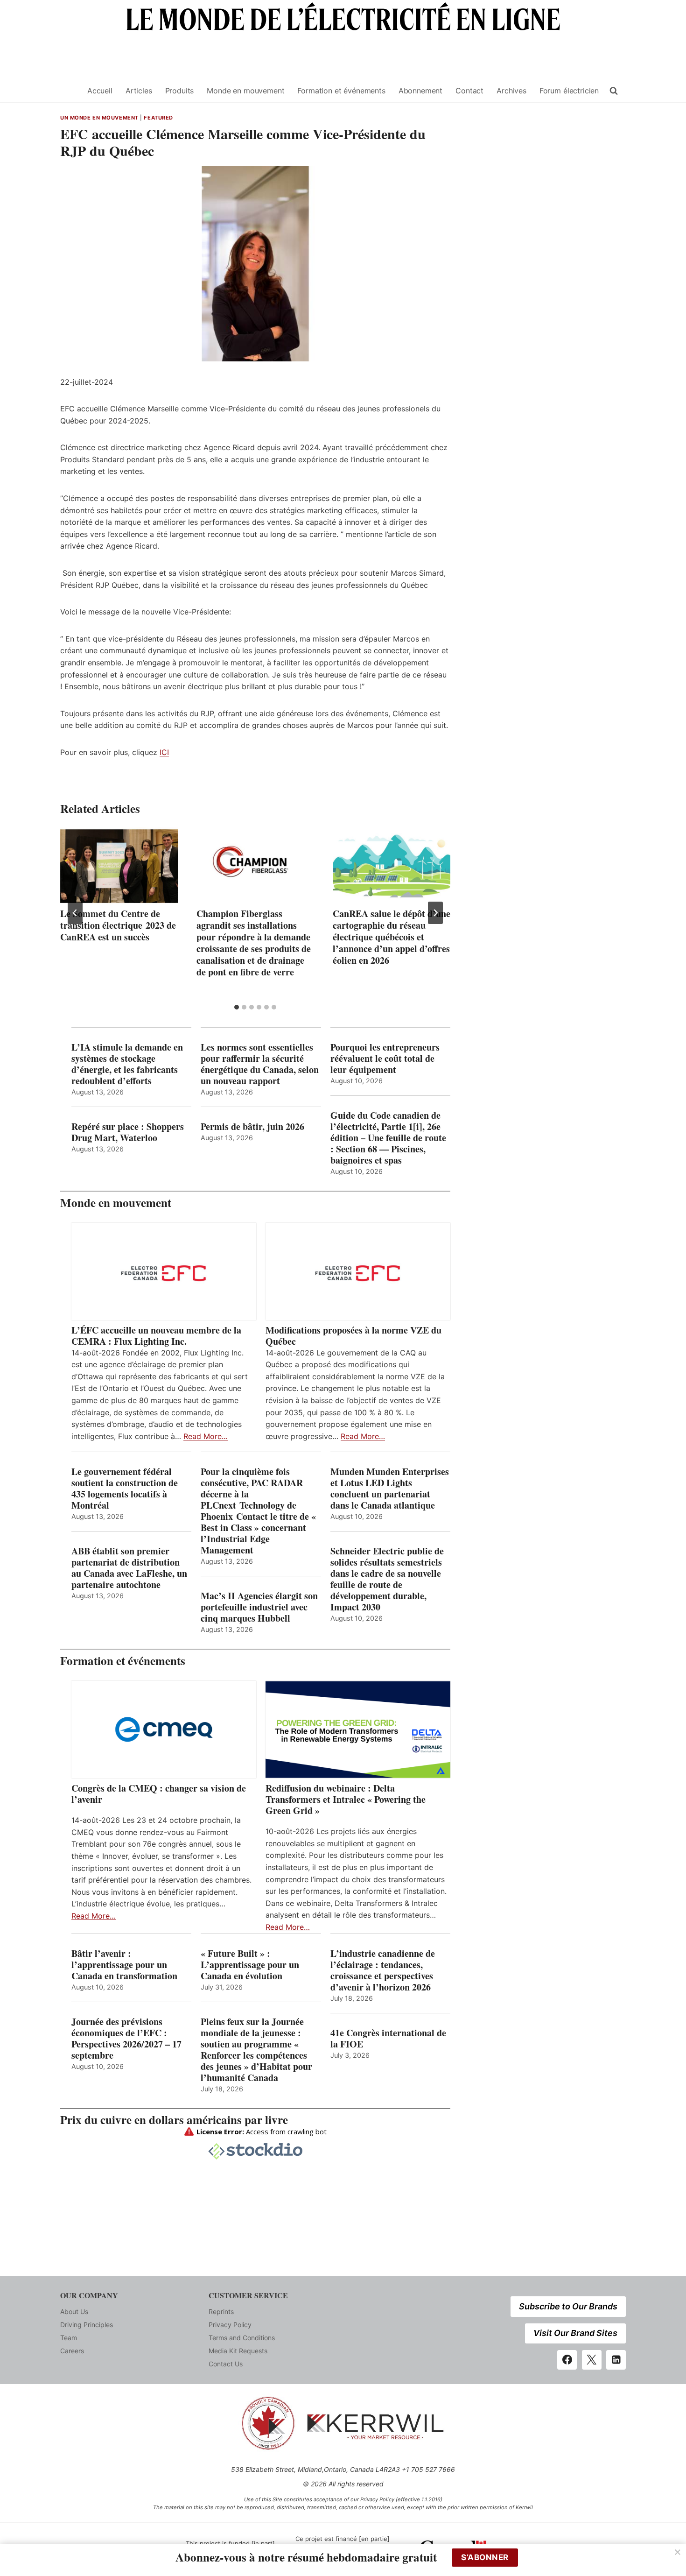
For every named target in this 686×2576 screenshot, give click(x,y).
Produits (180, 91)
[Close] (678, 2552)
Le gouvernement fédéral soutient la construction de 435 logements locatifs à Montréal (125, 1489)
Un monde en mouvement (99, 118)
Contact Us (226, 2364)
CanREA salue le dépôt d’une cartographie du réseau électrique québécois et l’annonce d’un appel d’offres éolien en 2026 (392, 937)
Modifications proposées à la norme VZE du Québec (353, 1336)
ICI (164, 752)
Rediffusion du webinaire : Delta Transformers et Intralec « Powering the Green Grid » (346, 1800)
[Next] (435, 913)
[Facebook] (567, 2360)
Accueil (100, 91)
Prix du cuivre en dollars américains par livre (174, 2120)
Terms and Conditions (242, 2338)
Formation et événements (341, 91)
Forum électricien (569, 91)
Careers (72, 2351)
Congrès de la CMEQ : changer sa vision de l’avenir (159, 1794)
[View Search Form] (614, 91)
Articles (139, 91)
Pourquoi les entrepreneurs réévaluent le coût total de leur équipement (385, 1059)
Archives (511, 91)
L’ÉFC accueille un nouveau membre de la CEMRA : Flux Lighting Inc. (156, 1336)
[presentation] (119, 866)
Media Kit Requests (238, 2351)
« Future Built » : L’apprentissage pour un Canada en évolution (250, 1965)
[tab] (237, 1007)
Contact (469, 91)
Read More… (206, 1436)
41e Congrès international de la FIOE (388, 2039)
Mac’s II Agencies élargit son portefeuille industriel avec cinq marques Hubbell (259, 1607)
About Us (74, 2311)
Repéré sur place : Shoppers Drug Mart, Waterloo (128, 1132)
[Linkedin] (616, 2360)
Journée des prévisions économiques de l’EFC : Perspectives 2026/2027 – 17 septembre (126, 2039)
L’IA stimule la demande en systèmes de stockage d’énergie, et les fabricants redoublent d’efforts (127, 1064)
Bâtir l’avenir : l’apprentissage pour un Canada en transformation (124, 1965)
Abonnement (420, 91)
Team (69, 2338)
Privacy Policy (230, 2325)
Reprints (221, 2311)
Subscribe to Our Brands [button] (568, 2306)
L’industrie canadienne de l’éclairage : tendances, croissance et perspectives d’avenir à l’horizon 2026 (383, 1970)
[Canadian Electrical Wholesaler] (68, 91)
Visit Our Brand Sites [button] (575, 2333)
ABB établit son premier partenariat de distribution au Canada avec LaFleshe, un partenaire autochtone (129, 1568)
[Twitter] (592, 2360)
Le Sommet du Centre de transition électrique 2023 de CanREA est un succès (118, 925)
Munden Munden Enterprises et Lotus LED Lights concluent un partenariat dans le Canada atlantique (390, 1489)
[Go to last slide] (75, 913)
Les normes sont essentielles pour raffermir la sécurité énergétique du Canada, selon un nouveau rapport (260, 1064)
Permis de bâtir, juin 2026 (252, 1127)
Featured (158, 118)
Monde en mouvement (245, 91)
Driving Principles (87, 2325)
